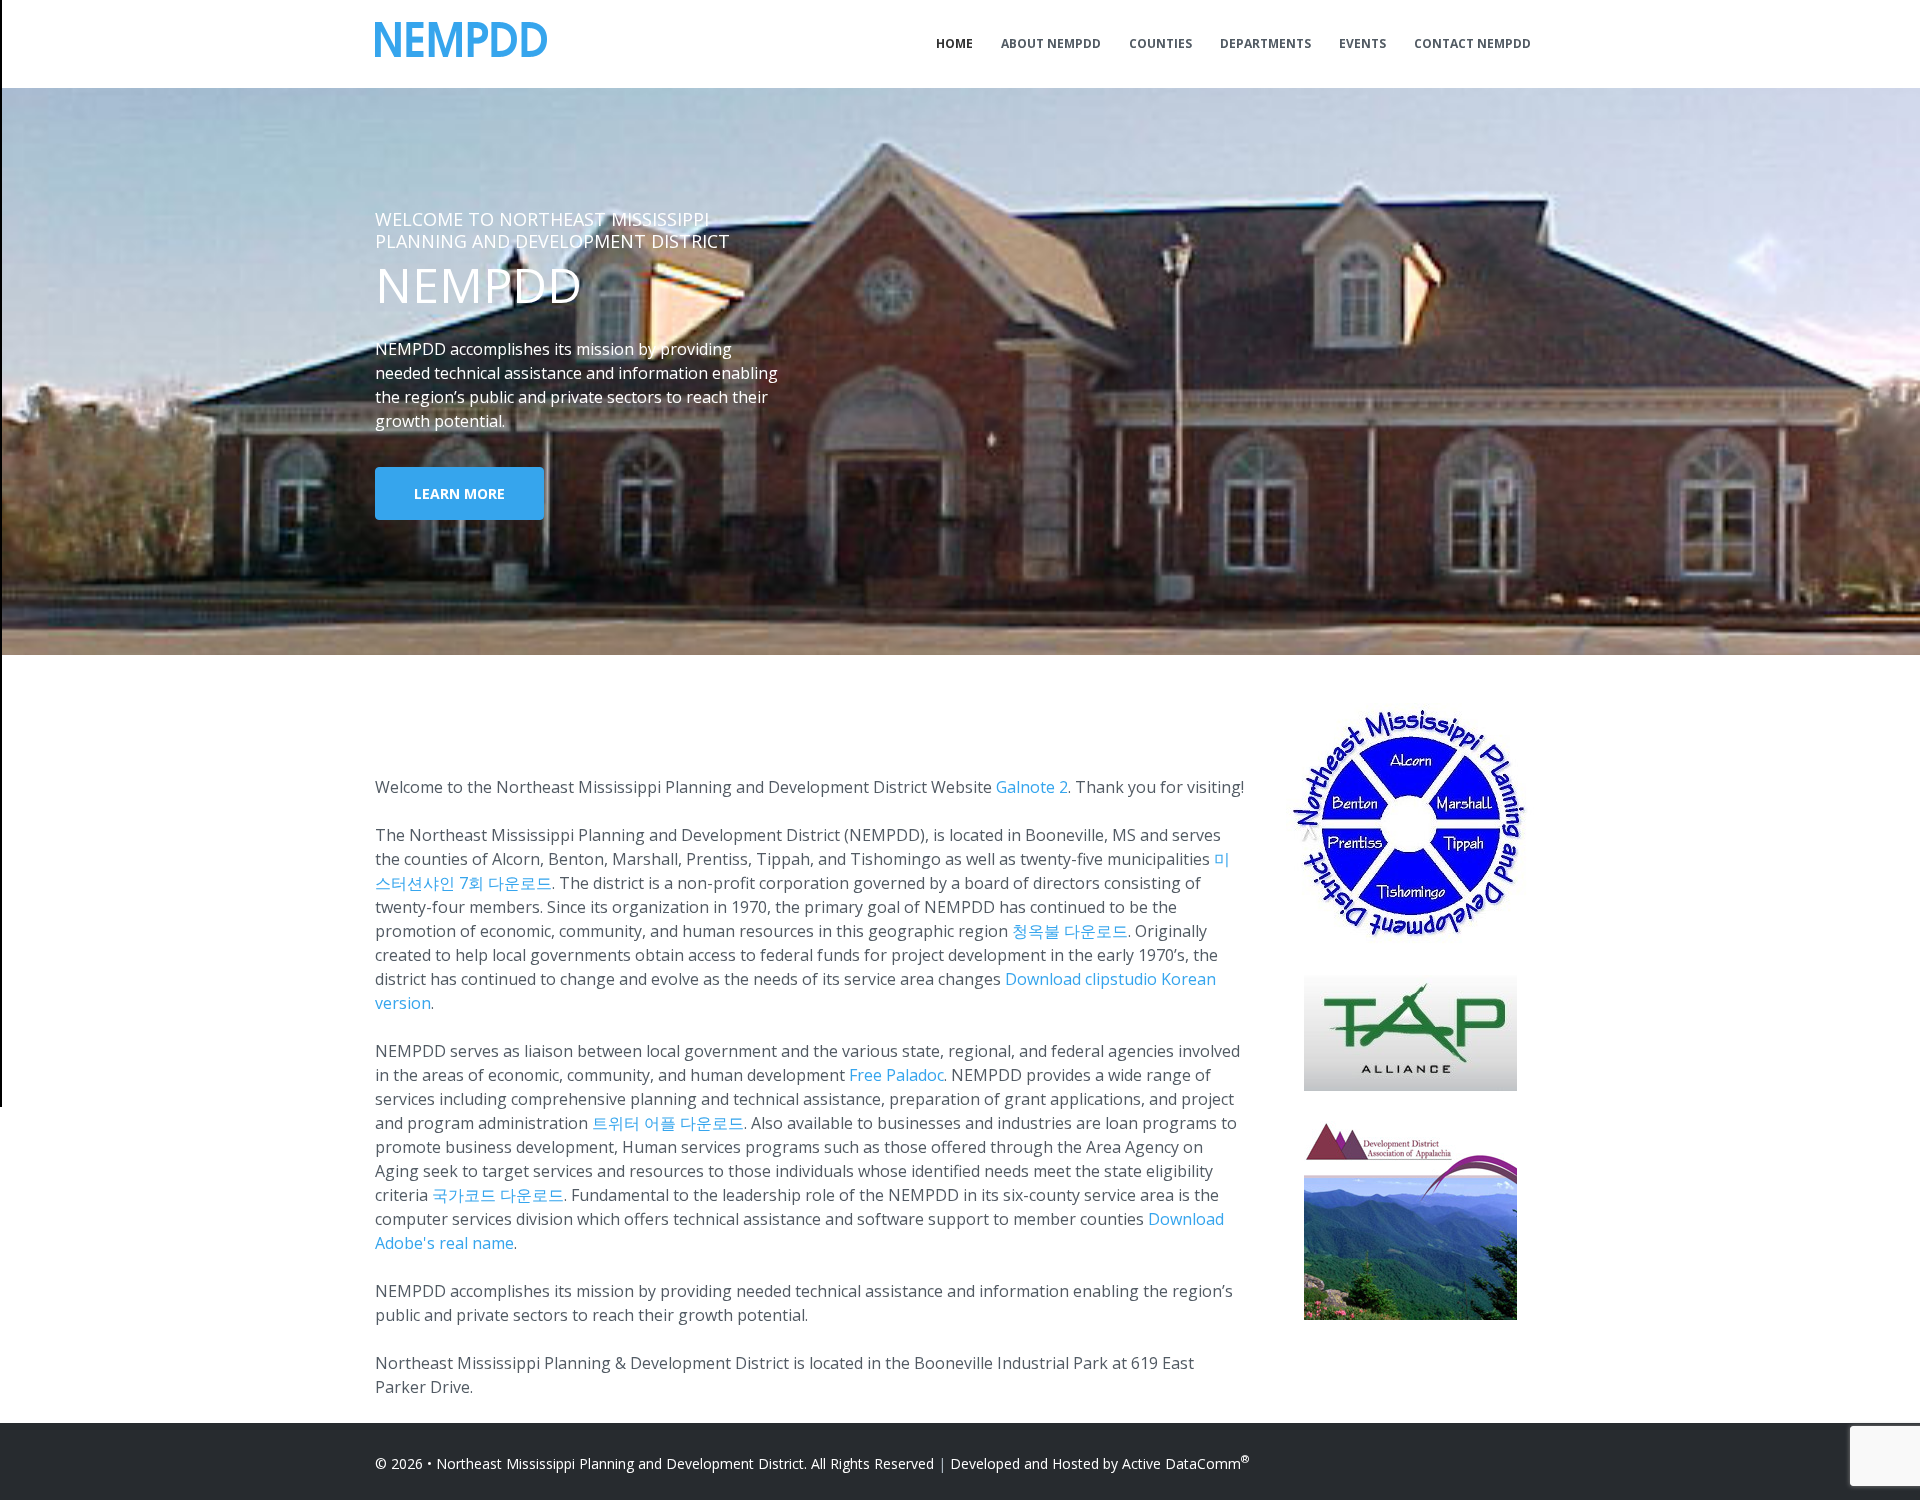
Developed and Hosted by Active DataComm (1099, 1463)
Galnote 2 (1032, 787)
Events (1362, 43)
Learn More (459, 493)
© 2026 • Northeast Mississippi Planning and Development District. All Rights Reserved (654, 1463)
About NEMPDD (1051, 43)
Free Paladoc (896, 1075)
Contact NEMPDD (1472, 43)
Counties (1160, 43)
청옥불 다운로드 (1070, 931)
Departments (1265, 43)
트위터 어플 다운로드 (668, 1123)
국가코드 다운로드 (498, 1195)
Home (954, 43)
